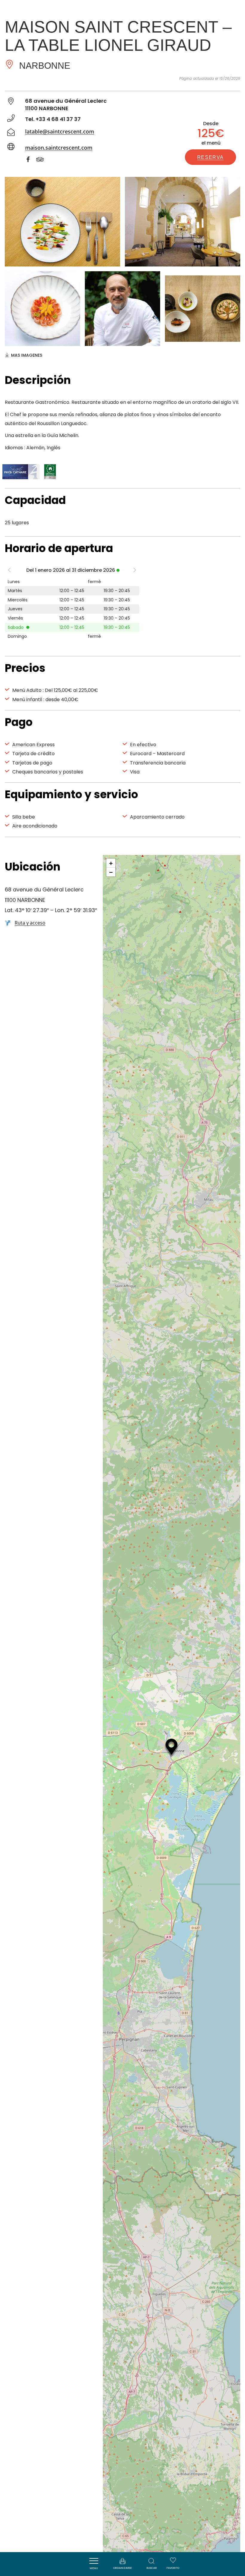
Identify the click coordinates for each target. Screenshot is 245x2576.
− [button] (111, 872)
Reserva (210, 157)
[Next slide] (135, 571)
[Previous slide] (9, 571)
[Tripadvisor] (43, 160)
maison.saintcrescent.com (59, 148)
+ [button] (111, 863)
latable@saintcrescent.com (60, 131)
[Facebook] (31, 160)
